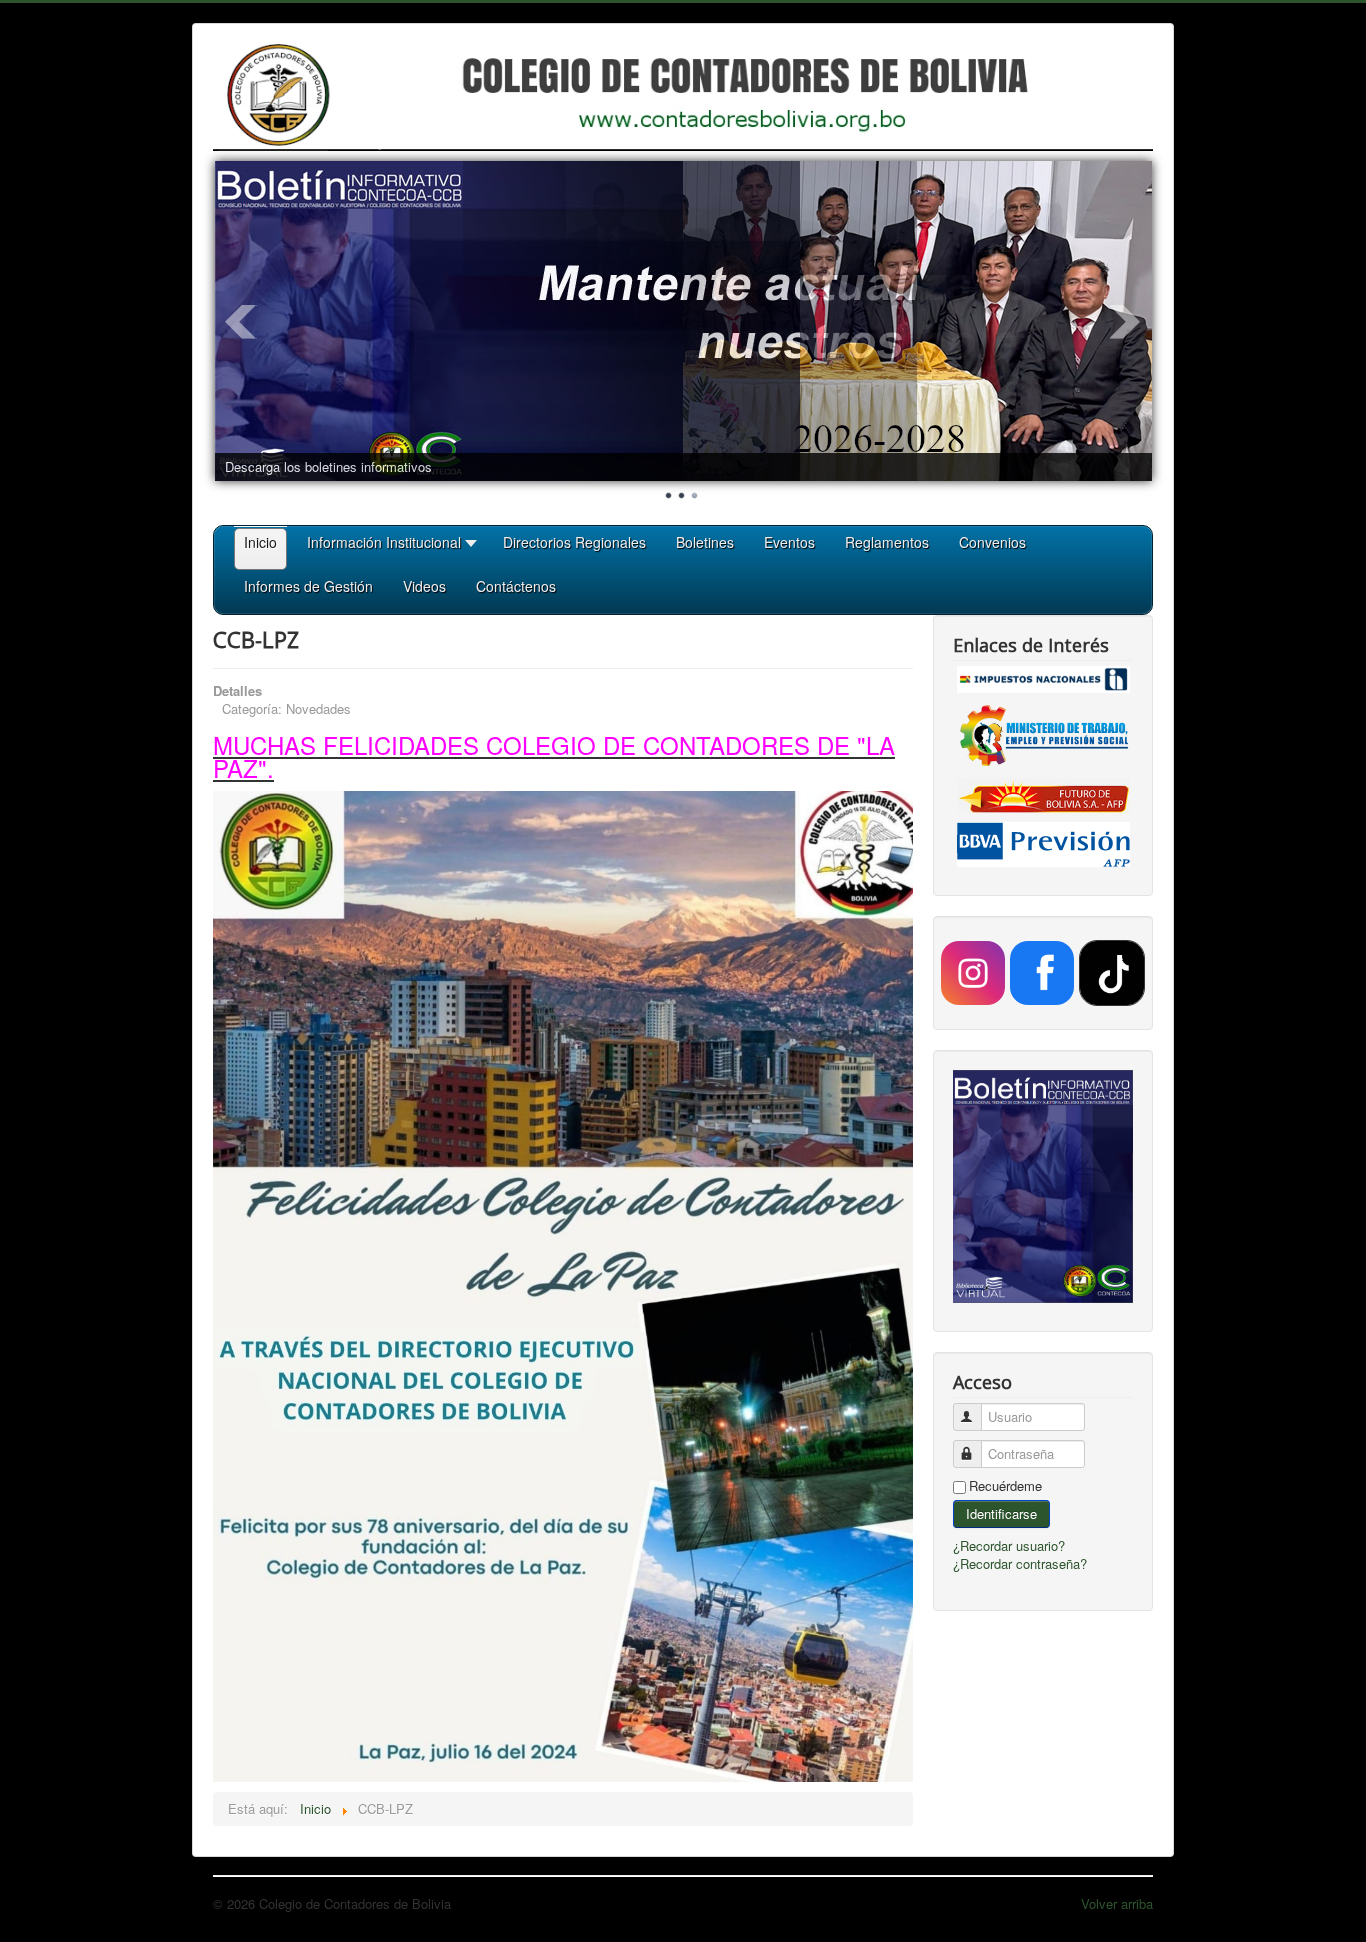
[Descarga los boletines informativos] (683, 321)
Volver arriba (1117, 1903)
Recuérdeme (1005, 1486)
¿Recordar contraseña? (1020, 1563)
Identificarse (1001, 1513)
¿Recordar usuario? (1009, 1545)
